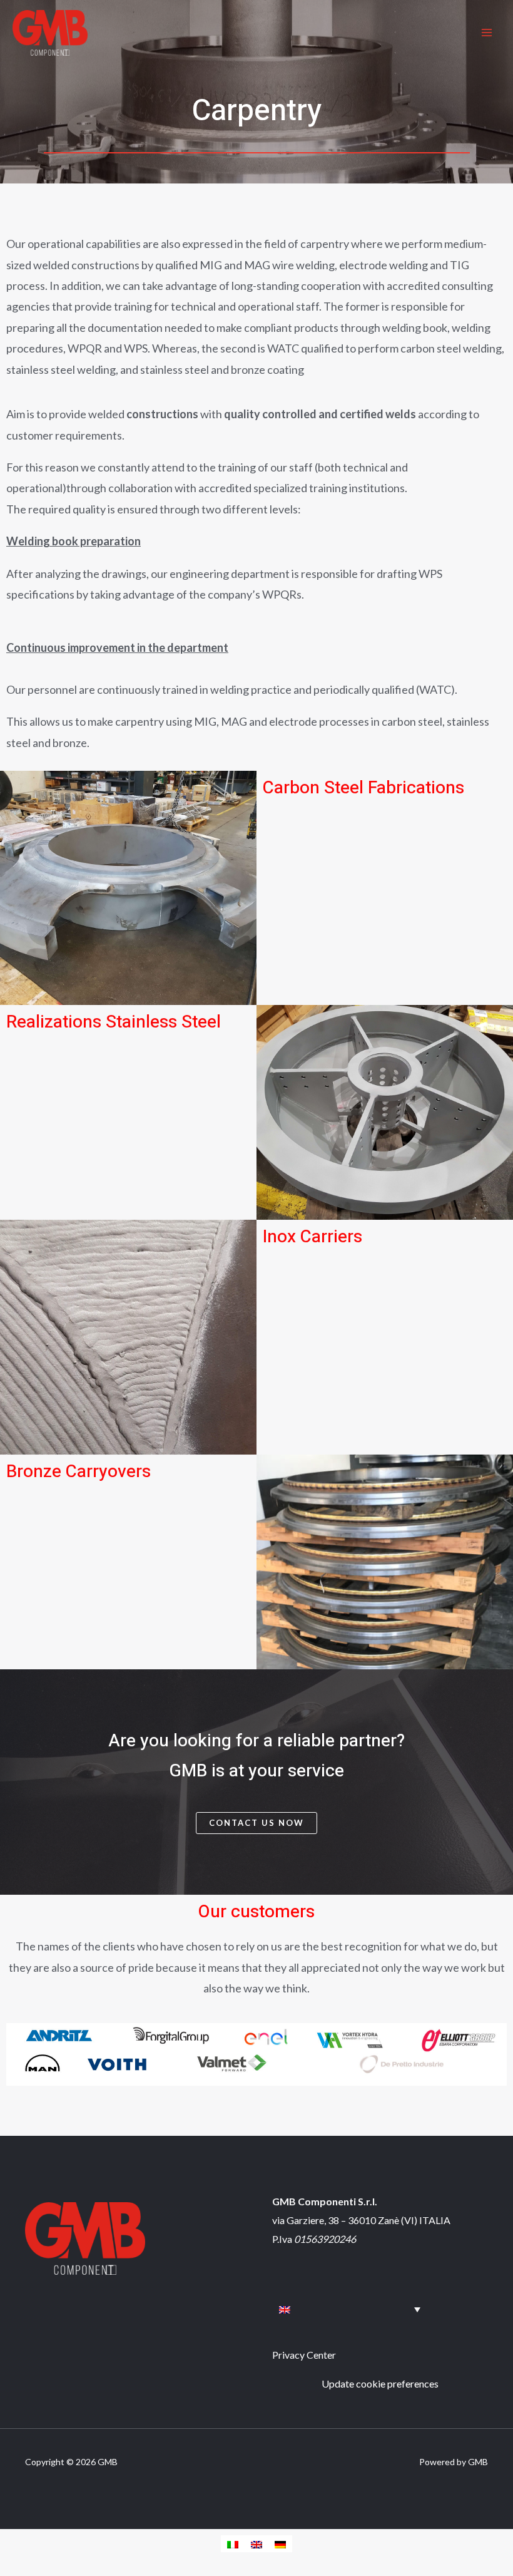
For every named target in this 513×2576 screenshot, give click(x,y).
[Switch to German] (280, 2544)
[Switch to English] (256, 2544)
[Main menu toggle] (487, 33)
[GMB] (50, 33)
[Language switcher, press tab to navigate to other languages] (350, 2309)
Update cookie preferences (380, 2383)
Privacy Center (304, 2355)
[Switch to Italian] (233, 2544)
